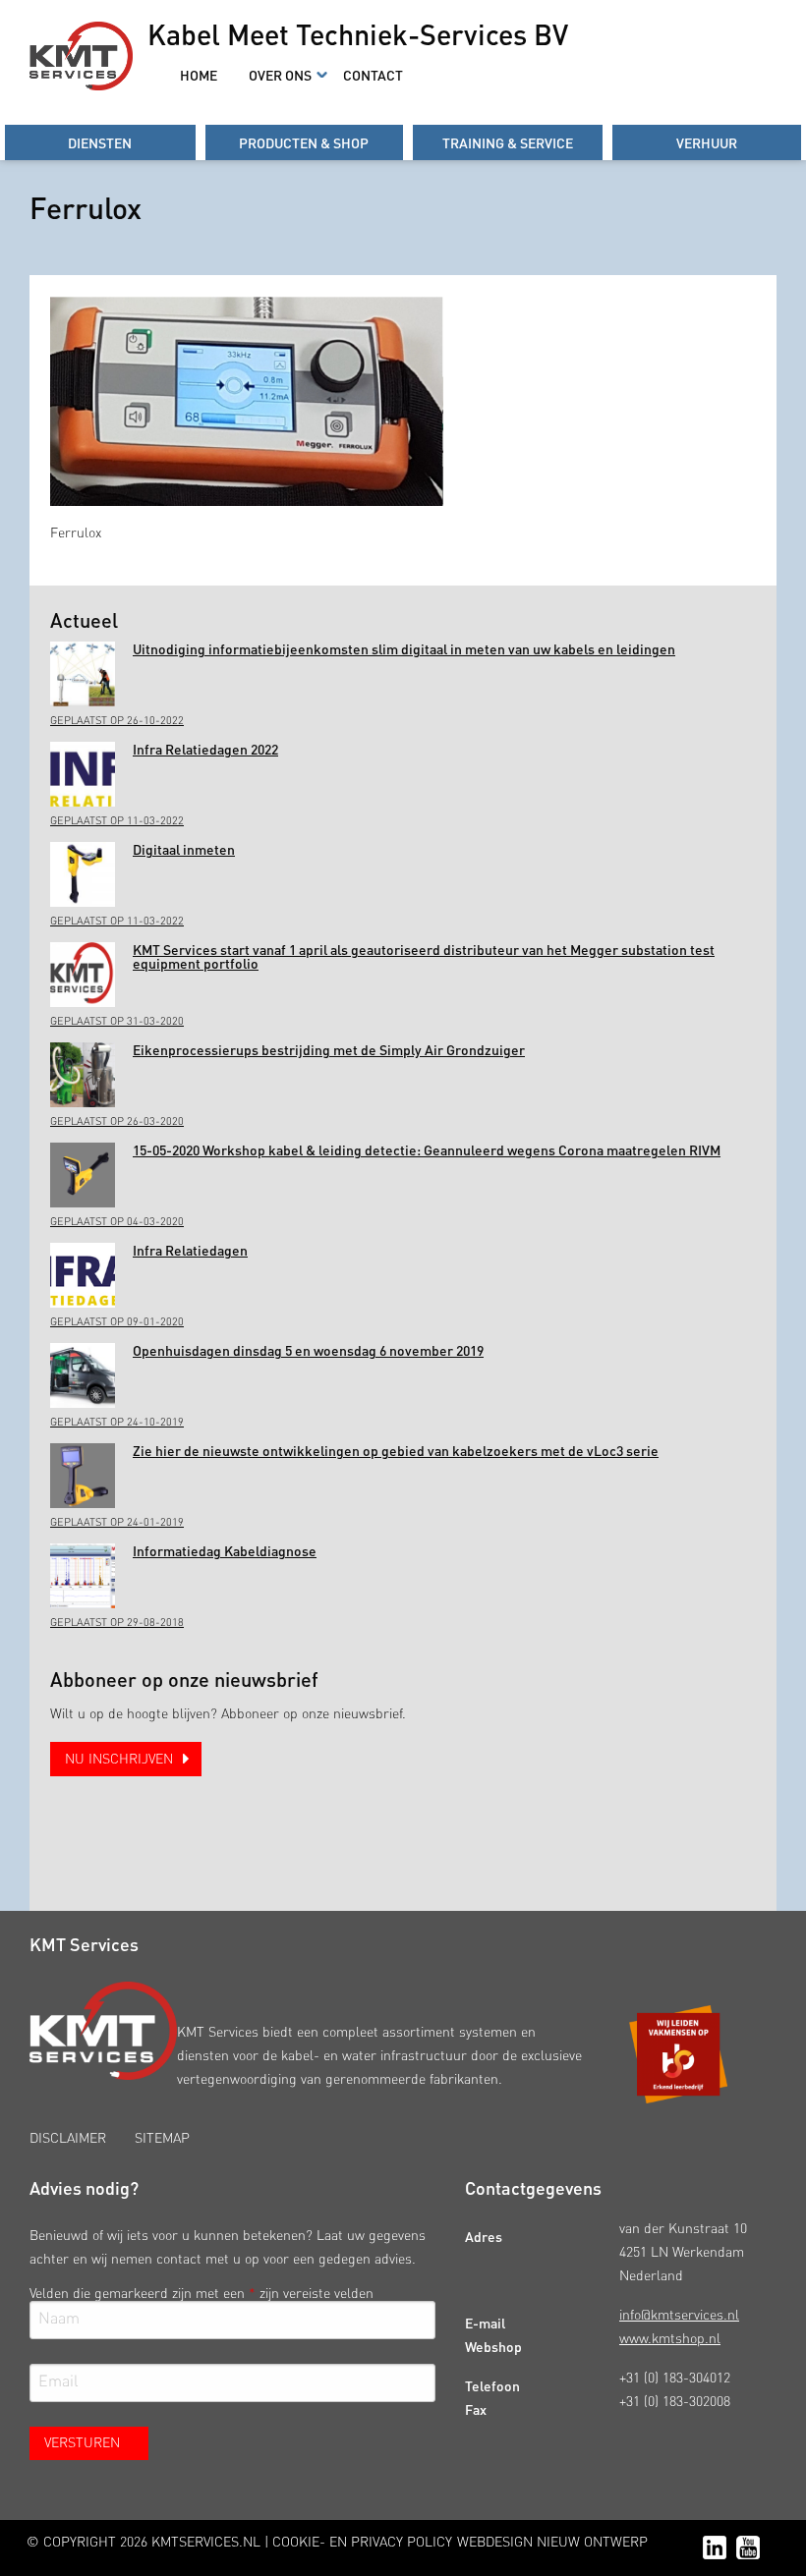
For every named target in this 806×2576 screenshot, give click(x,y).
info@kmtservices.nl (679, 2316)
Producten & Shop (304, 142)
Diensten (100, 142)
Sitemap (162, 2139)
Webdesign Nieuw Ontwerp (552, 2543)
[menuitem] (199, 75)
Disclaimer (68, 2139)
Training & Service (508, 142)
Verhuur (707, 142)
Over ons (280, 75)
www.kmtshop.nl (670, 2339)
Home (199, 75)
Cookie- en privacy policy (362, 2543)
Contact (373, 75)
